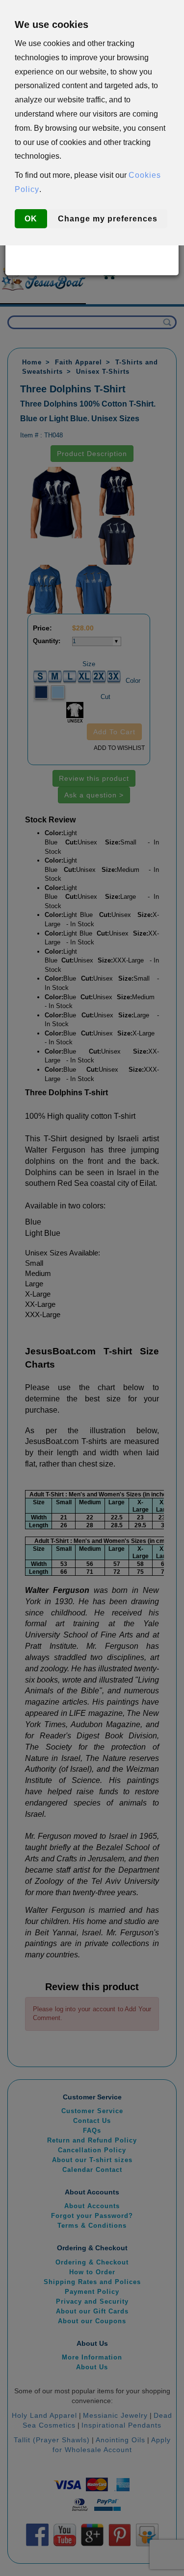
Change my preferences (108, 219)
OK (31, 219)
